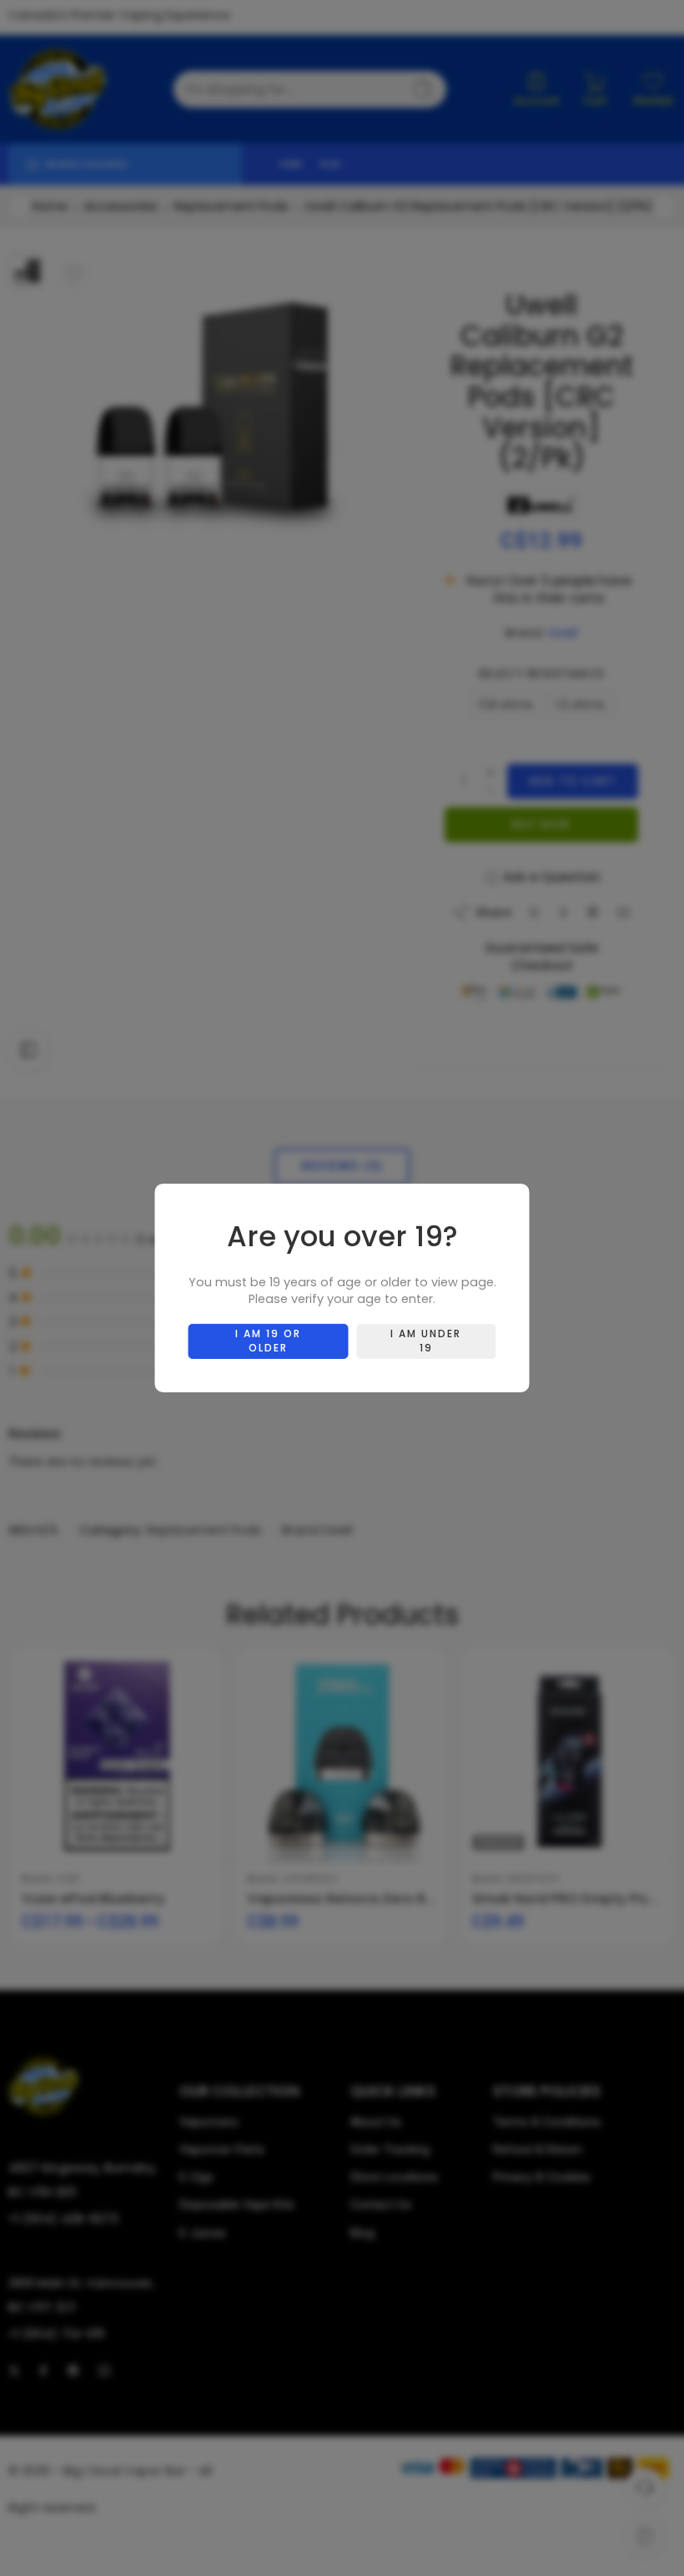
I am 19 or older (268, 1341)
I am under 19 (426, 1341)
